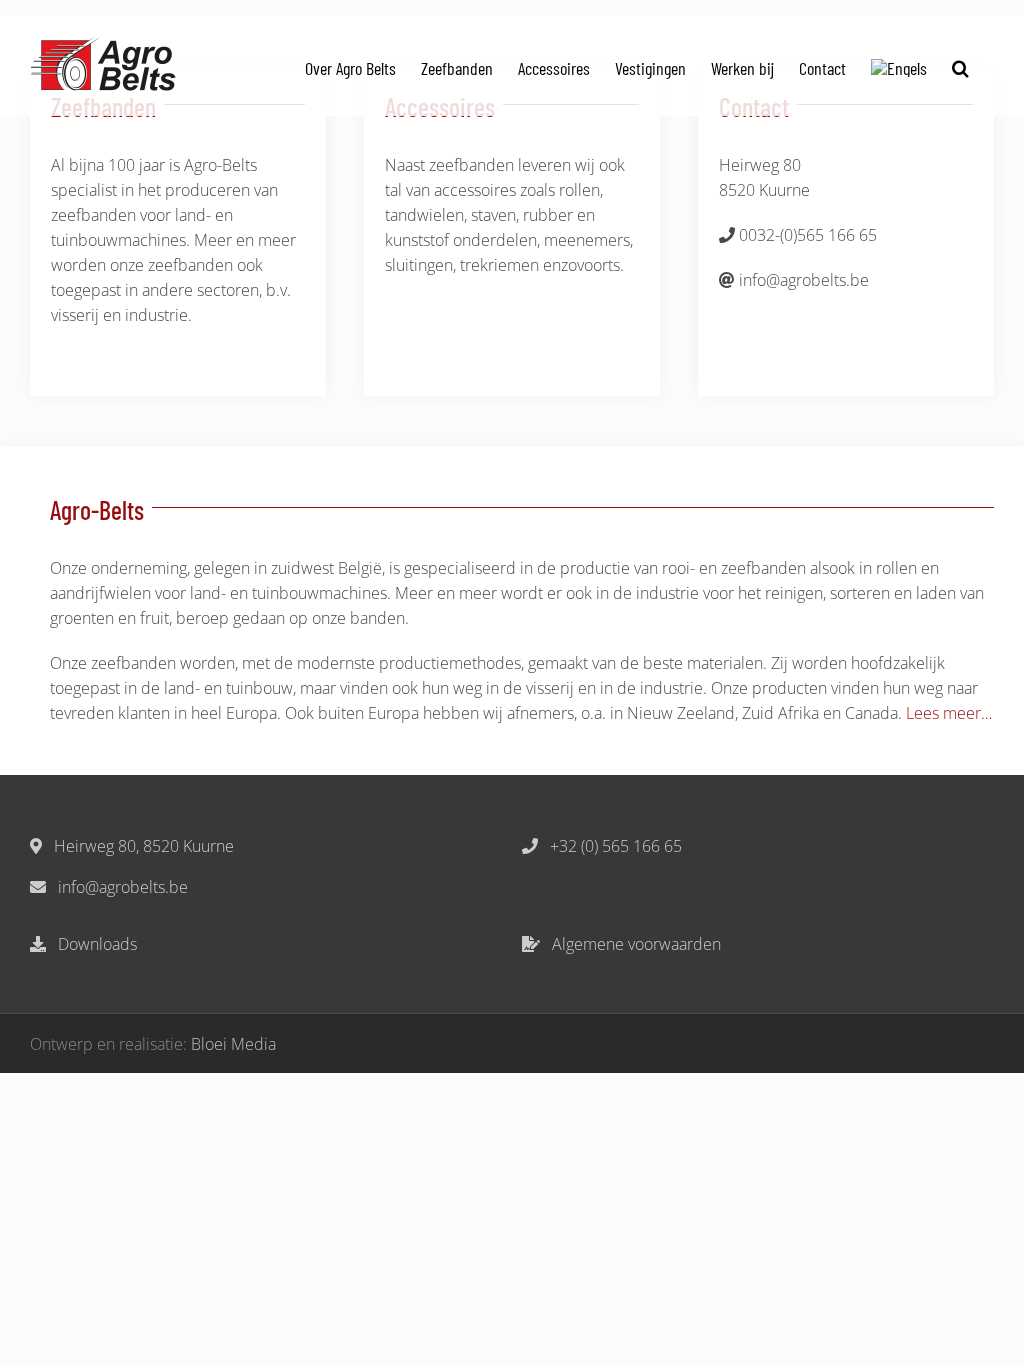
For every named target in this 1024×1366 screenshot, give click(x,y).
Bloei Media (233, 1044)
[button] (960, 66)
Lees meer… (949, 713)
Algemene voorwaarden (634, 944)
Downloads (95, 944)
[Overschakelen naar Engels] (899, 66)
